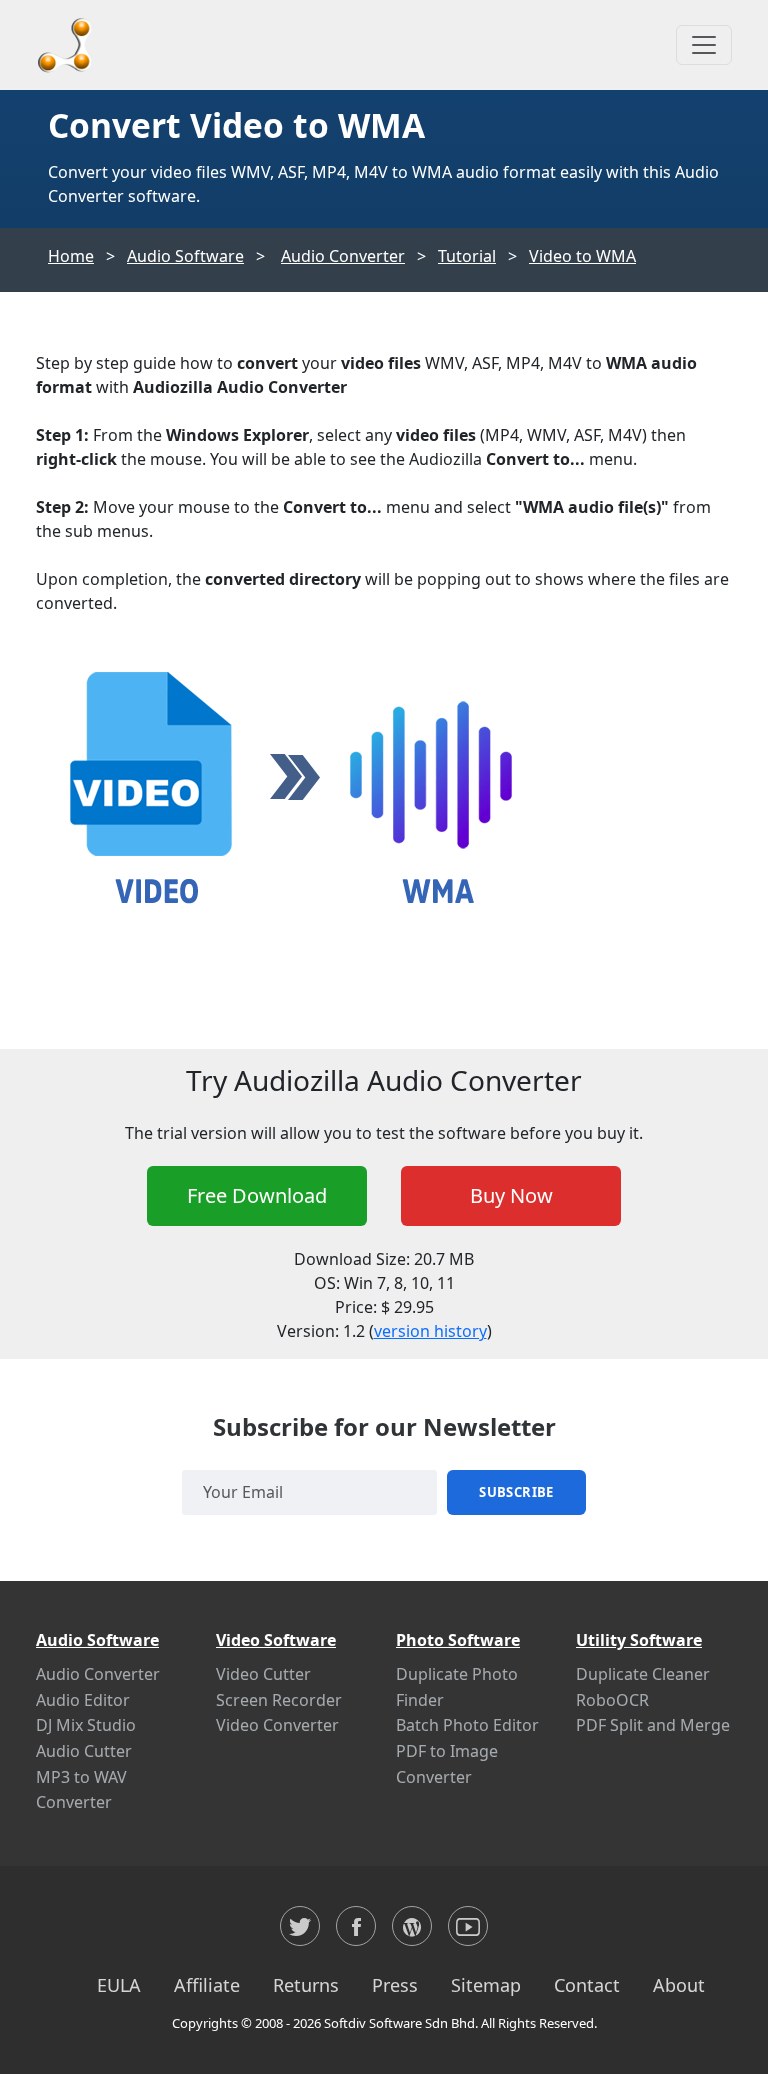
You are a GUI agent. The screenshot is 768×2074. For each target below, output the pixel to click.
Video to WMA (582, 256)
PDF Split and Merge (653, 1725)
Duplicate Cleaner (643, 1674)
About (679, 1985)
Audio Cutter (84, 1751)
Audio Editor (83, 1700)
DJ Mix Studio (86, 1725)
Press (395, 1985)
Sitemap (486, 1985)
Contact (587, 1985)
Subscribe (516, 1492)
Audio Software (185, 256)
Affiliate (207, 1985)
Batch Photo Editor (467, 1725)
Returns (306, 1985)
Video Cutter (263, 1674)
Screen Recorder (279, 1700)
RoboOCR (612, 1700)
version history (430, 1331)
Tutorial (467, 256)
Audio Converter (343, 256)
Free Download (257, 1195)
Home (71, 256)
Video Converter (277, 1725)
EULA (119, 1985)
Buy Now (511, 1195)
